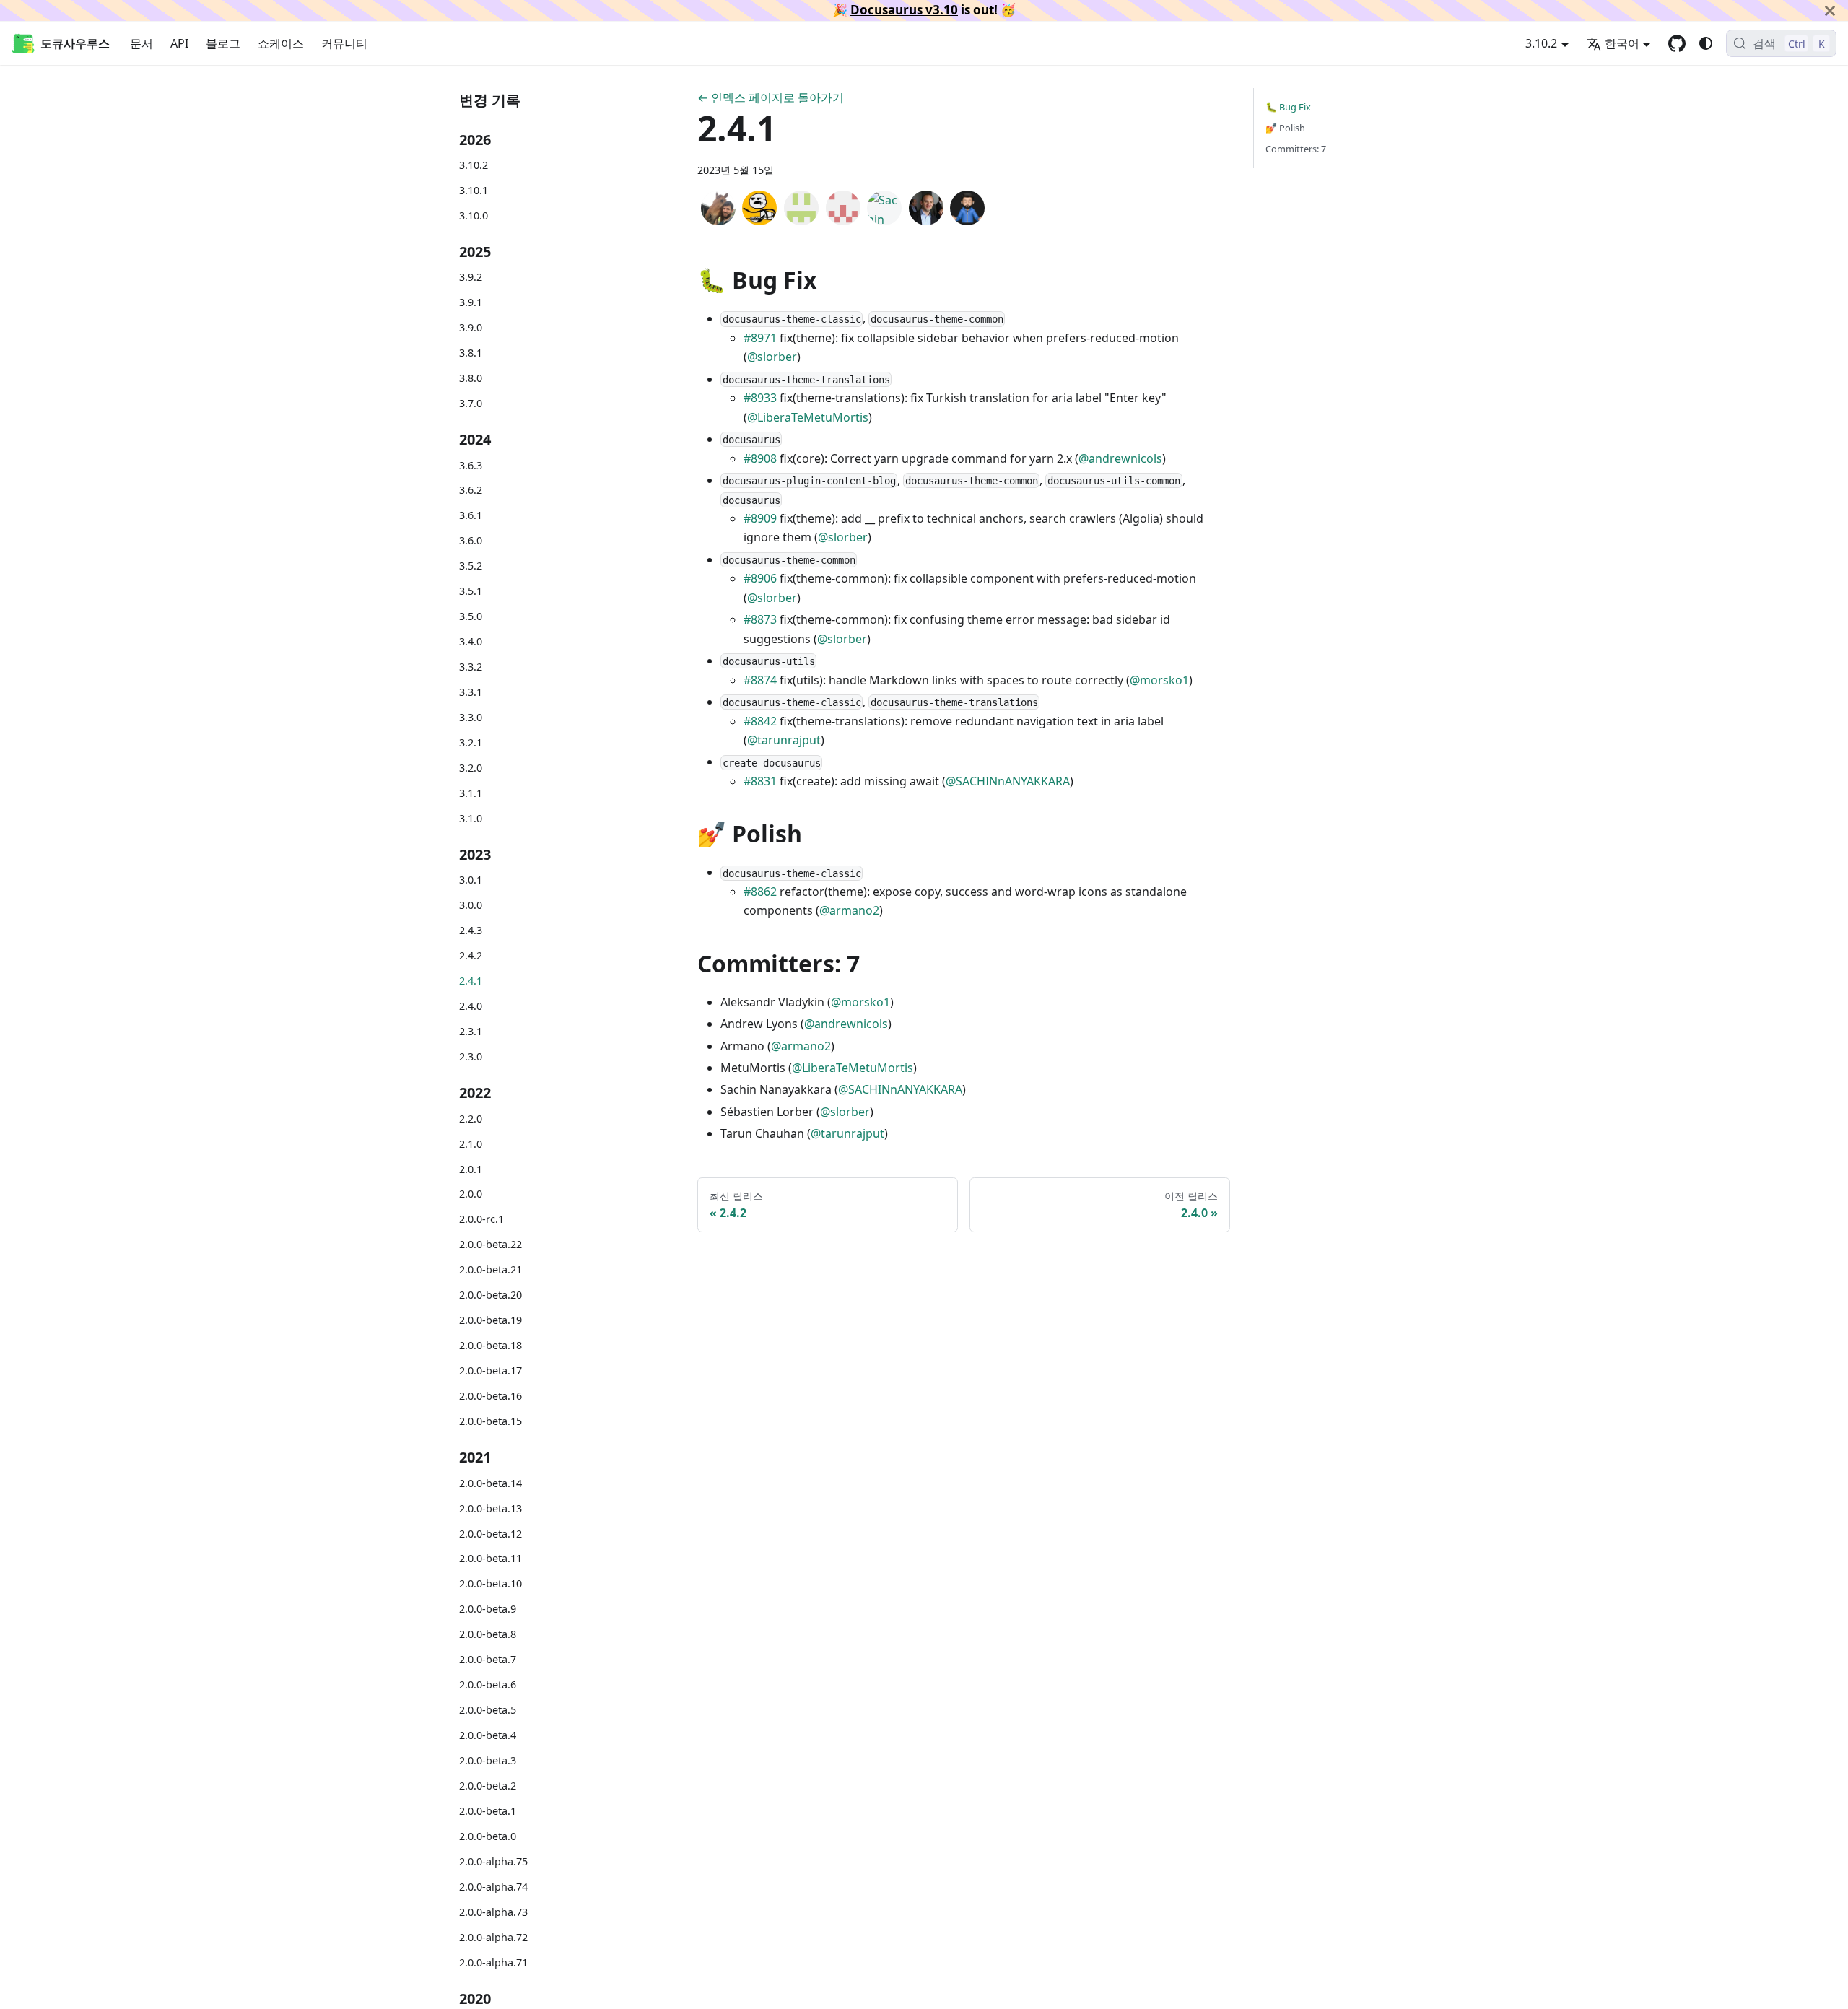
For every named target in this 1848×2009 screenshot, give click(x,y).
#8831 (760, 781)
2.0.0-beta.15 (491, 1421)
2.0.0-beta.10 (491, 1583)
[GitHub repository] (1677, 43)
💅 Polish (1285, 128)
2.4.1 (471, 981)
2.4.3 (471, 930)
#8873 (760, 619)
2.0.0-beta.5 (488, 1710)
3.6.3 (471, 465)
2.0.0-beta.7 (488, 1659)
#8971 (760, 338)
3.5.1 (471, 591)
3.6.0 (471, 540)
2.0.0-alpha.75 (493, 1861)
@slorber (772, 357)
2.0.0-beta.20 (491, 1295)
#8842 (760, 721)
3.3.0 (471, 717)
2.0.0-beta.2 (488, 1786)
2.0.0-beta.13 (491, 1508)
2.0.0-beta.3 (488, 1760)
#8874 (760, 680)
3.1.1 (471, 793)
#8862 (760, 892)
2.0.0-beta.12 (491, 1534)
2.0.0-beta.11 (491, 1559)
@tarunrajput (784, 740)
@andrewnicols (1120, 458)
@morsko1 (1159, 680)
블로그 (223, 43)
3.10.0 (474, 215)
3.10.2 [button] (1541, 43)
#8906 (760, 578)
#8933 (760, 398)
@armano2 (849, 910)
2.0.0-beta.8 (488, 1634)
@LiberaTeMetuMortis (808, 417)
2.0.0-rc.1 (481, 1219)
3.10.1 (474, 190)
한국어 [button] (1622, 43)
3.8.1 (471, 353)
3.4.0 (471, 641)
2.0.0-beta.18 (491, 1345)
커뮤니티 (344, 43)
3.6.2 (471, 491)
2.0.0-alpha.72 (493, 1937)
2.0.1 (471, 1169)
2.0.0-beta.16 (491, 1396)
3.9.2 (471, 277)
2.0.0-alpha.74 (493, 1887)
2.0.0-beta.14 (491, 1483)
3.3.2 (471, 667)
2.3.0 (471, 1056)
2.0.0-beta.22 (491, 1244)
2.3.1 (471, 1031)
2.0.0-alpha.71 (493, 1962)
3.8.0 (471, 378)
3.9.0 (471, 327)
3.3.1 (471, 692)
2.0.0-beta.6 (488, 1685)
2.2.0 (471, 1119)
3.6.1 (471, 515)
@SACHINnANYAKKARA (1008, 781)
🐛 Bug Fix (1288, 107)
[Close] (1830, 10)
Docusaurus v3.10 (904, 10)
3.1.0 (471, 818)
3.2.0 (471, 768)
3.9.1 (471, 302)
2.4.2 (471, 955)
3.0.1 (471, 880)
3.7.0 (471, 403)
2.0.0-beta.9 (488, 1609)
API (179, 43)
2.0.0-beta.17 (491, 1370)
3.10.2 (474, 165)
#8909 (760, 518)
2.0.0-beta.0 (488, 1836)
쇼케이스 (281, 43)
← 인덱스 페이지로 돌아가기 (771, 97)
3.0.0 (471, 905)
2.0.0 (471, 1194)
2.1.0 (471, 1144)
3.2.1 (471, 742)
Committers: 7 (1296, 149)
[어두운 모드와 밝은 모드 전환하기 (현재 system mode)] (1706, 43)
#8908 (760, 458)
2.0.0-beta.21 (491, 1269)
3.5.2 (471, 566)
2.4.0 (471, 1006)
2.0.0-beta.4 (488, 1735)
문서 (141, 43)
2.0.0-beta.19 (491, 1320)
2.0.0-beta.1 (488, 1811)
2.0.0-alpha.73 (493, 1912)
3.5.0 (471, 616)
